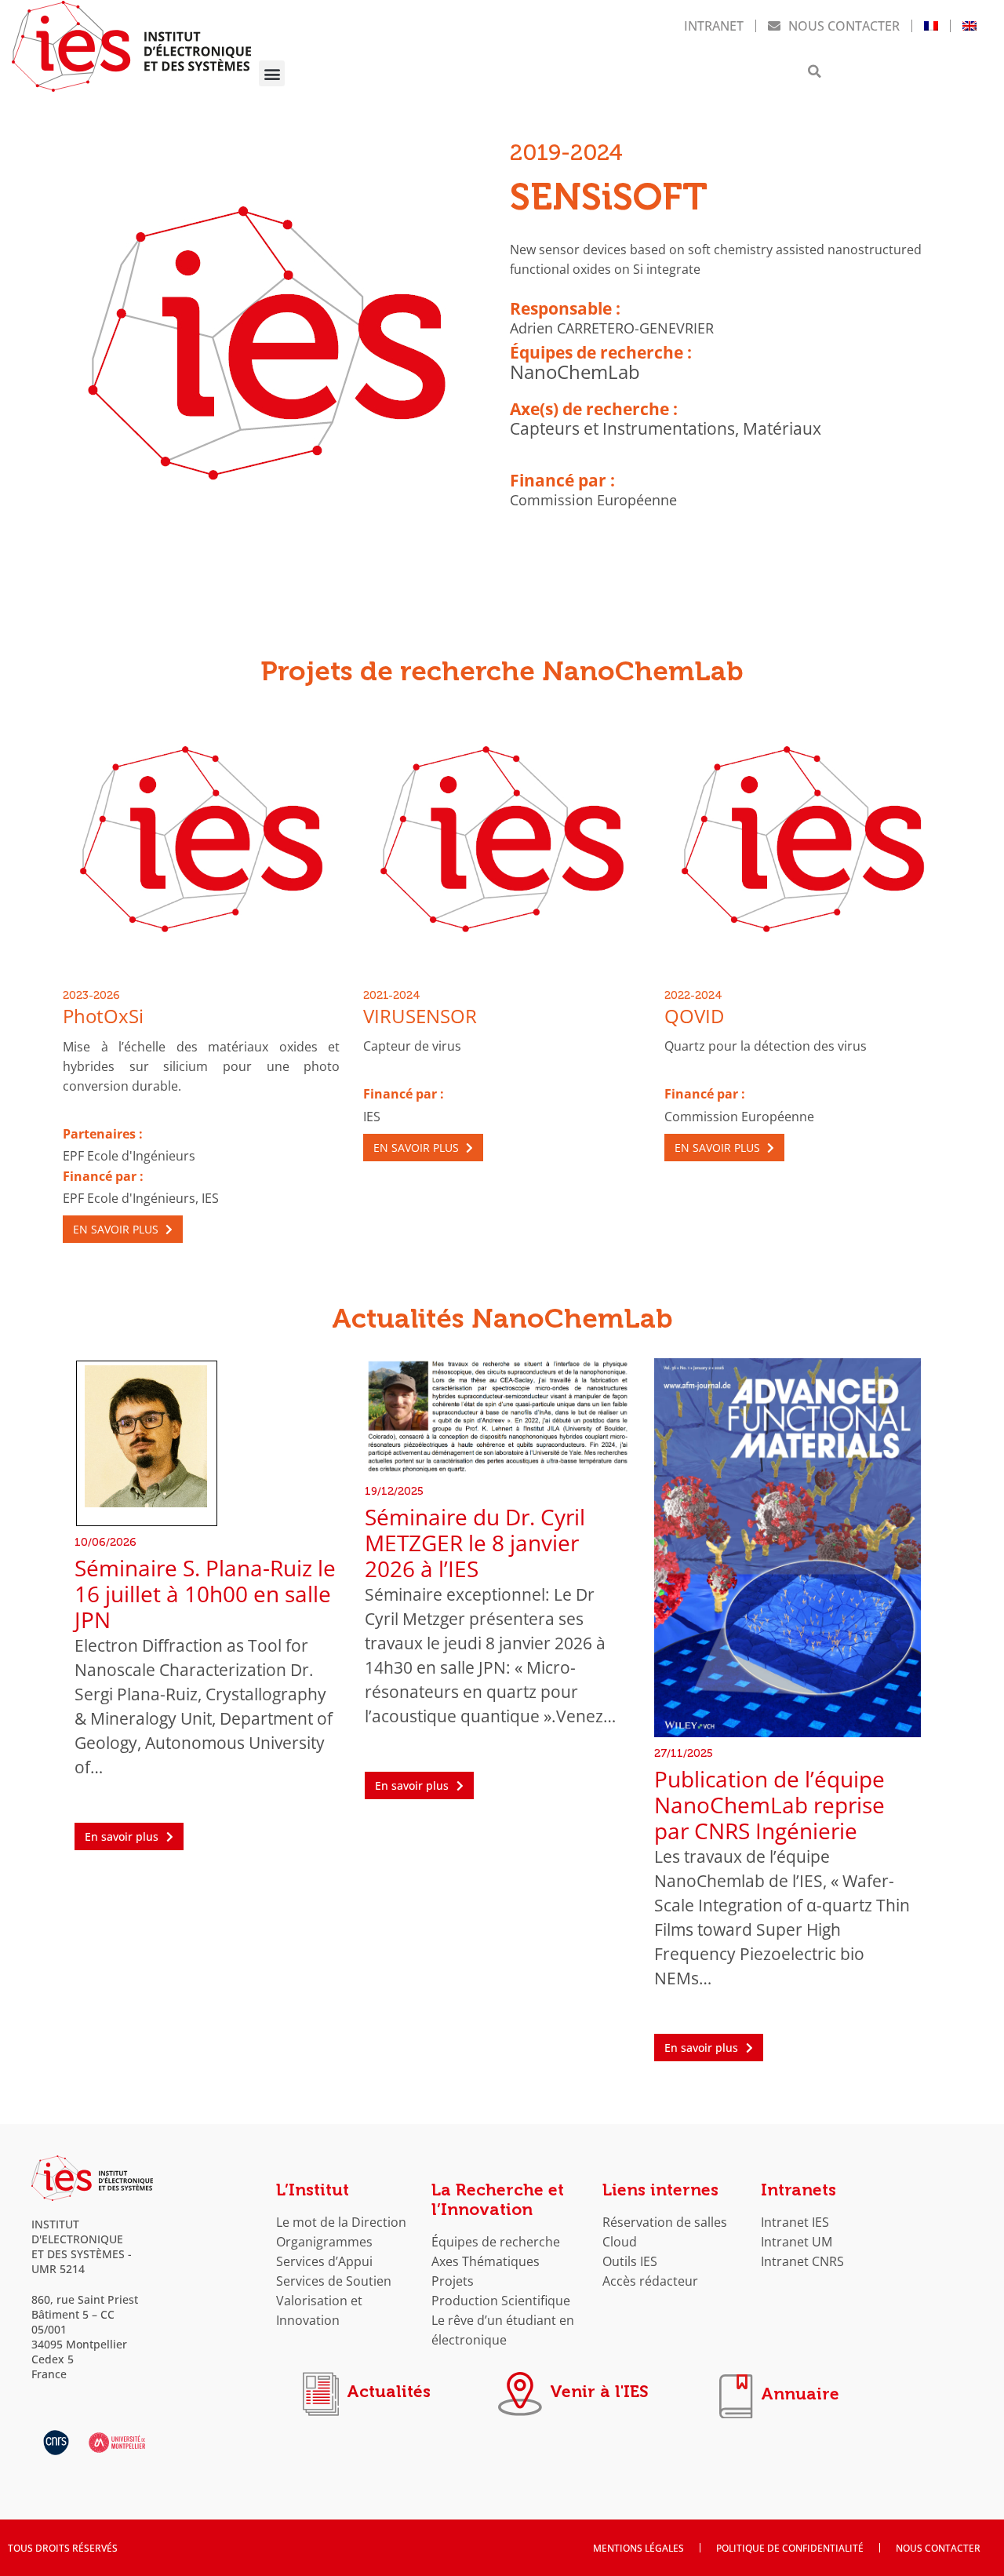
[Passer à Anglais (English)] (969, 26)
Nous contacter (844, 26)
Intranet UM (797, 2241)
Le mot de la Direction (341, 2222)
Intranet (714, 26)
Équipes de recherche (496, 2241)
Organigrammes (324, 2241)
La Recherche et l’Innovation (498, 2200)
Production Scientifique (501, 2300)
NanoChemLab (575, 372)
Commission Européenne (593, 500)
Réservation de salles (665, 2222)
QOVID (694, 1016)
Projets (453, 2281)
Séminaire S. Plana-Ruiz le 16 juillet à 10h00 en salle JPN (205, 1594)
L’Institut (313, 2190)
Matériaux (782, 428)
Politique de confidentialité (790, 2548)
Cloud (620, 2241)
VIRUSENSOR (420, 1016)
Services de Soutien (334, 2281)
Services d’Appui (324, 2261)
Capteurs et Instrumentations (622, 428)
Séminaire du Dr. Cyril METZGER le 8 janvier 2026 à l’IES (475, 1543)
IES (210, 1198)
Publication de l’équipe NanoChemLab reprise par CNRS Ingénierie (769, 1805)
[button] (272, 73)
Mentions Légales (638, 2548)
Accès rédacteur (650, 2281)
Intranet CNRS (802, 2261)
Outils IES (630, 2261)
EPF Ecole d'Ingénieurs (129, 1155)
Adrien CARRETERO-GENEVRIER (612, 328)
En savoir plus (117, 1229)
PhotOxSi (103, 1016)
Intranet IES (795, 2222)
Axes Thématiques (486, 2261)
